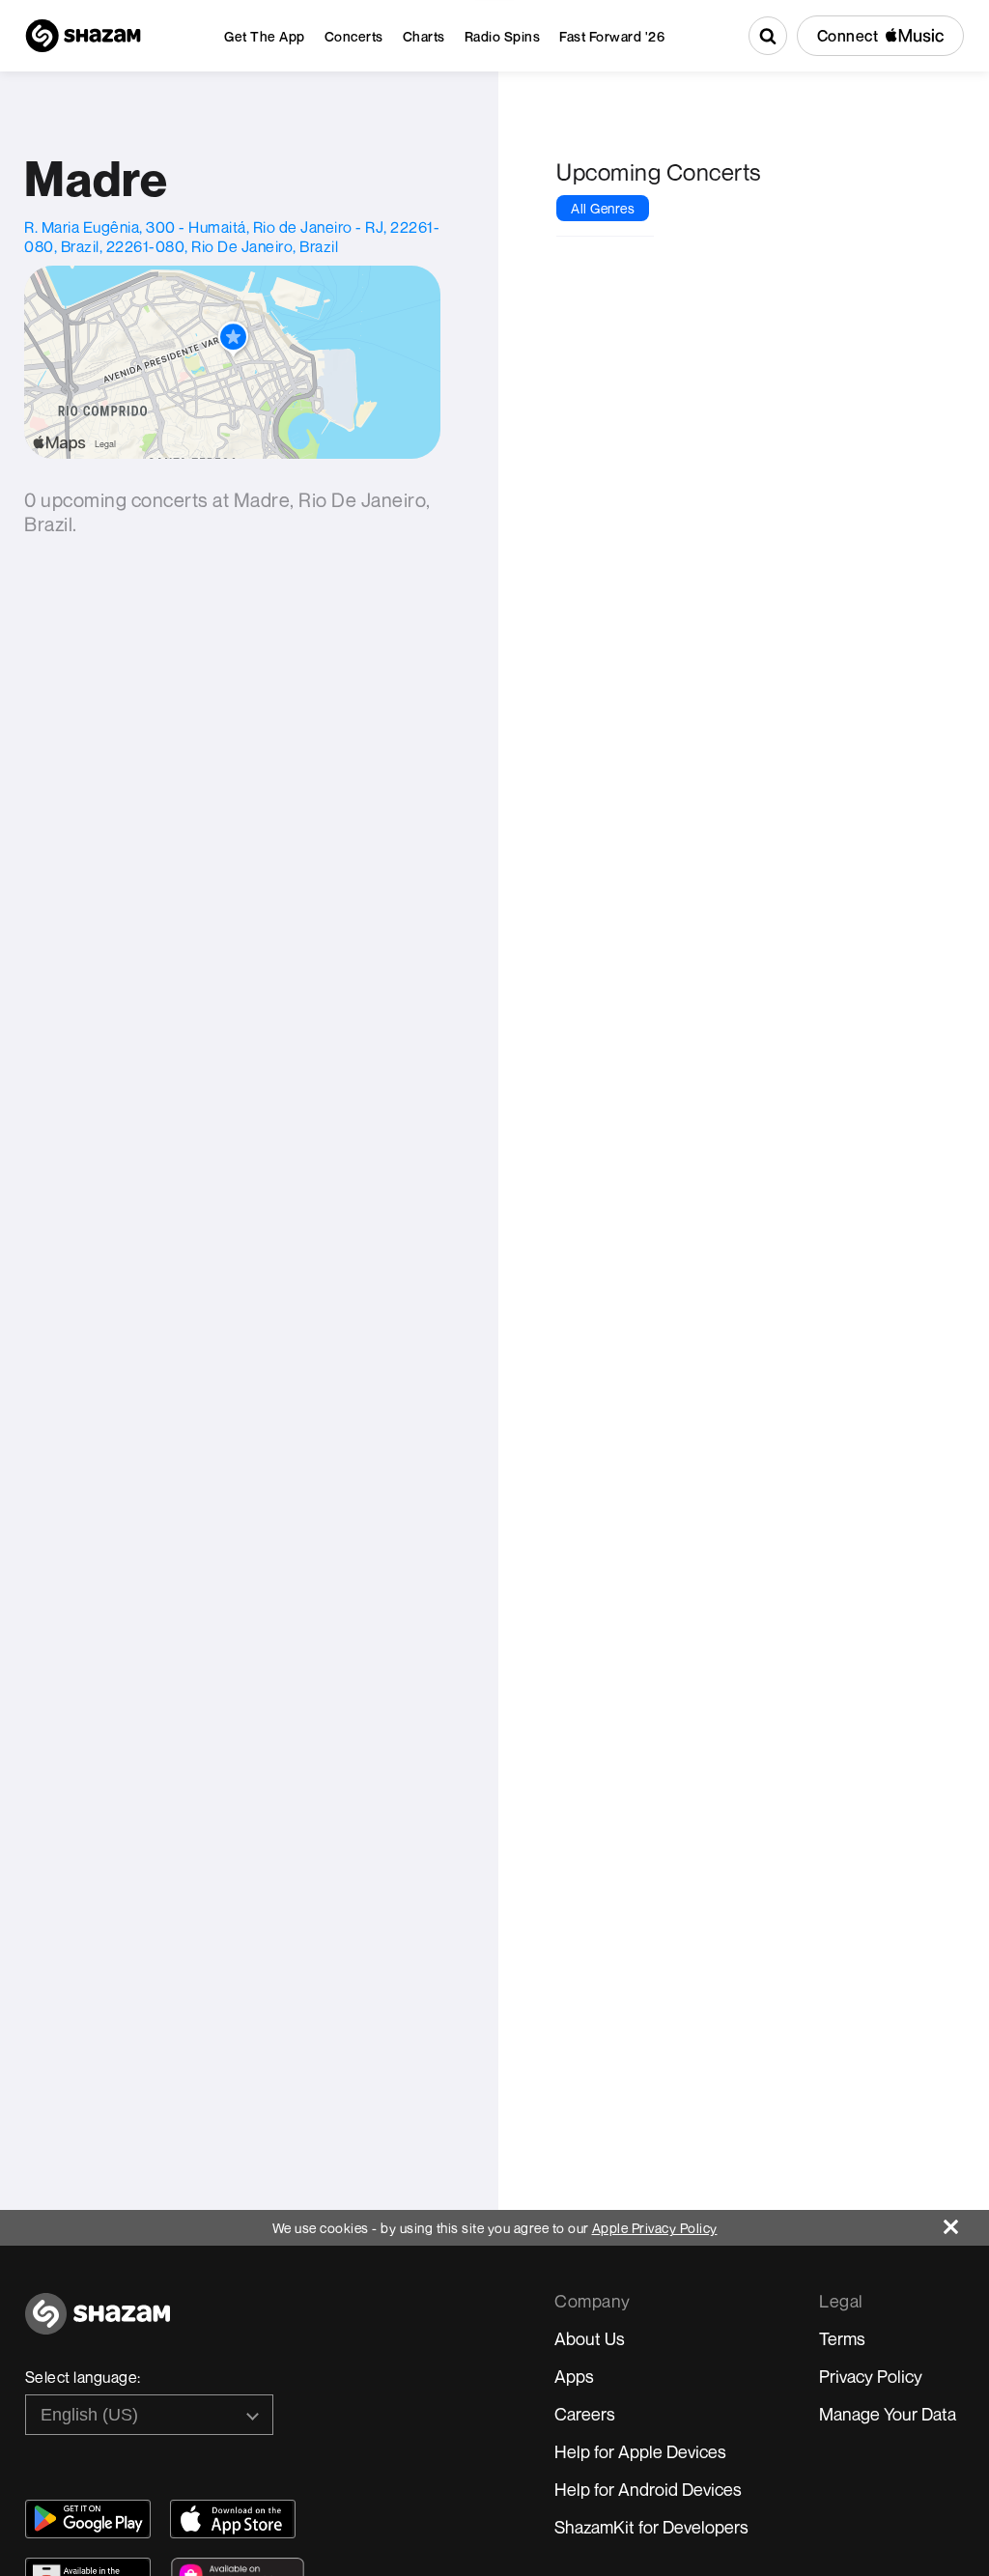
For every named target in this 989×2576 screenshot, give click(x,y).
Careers (585, 2414)
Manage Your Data (888, 2414)
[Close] (966, 2222)
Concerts (354, 36)
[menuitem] (265, 36)
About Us (590, 2338)
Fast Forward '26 (612, 36)
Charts (424, 36)
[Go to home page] (98, 2324)
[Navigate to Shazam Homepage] (83, 36)
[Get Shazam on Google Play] (88, 2519)
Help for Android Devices (648, 2489)
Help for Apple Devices (640, 2451)
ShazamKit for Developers (651, 2527)
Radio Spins (503, 36)
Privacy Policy (871, 2376)
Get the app (265, 36)
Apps (574, 2376)
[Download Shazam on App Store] (233, 2519)
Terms (842, 2338)
